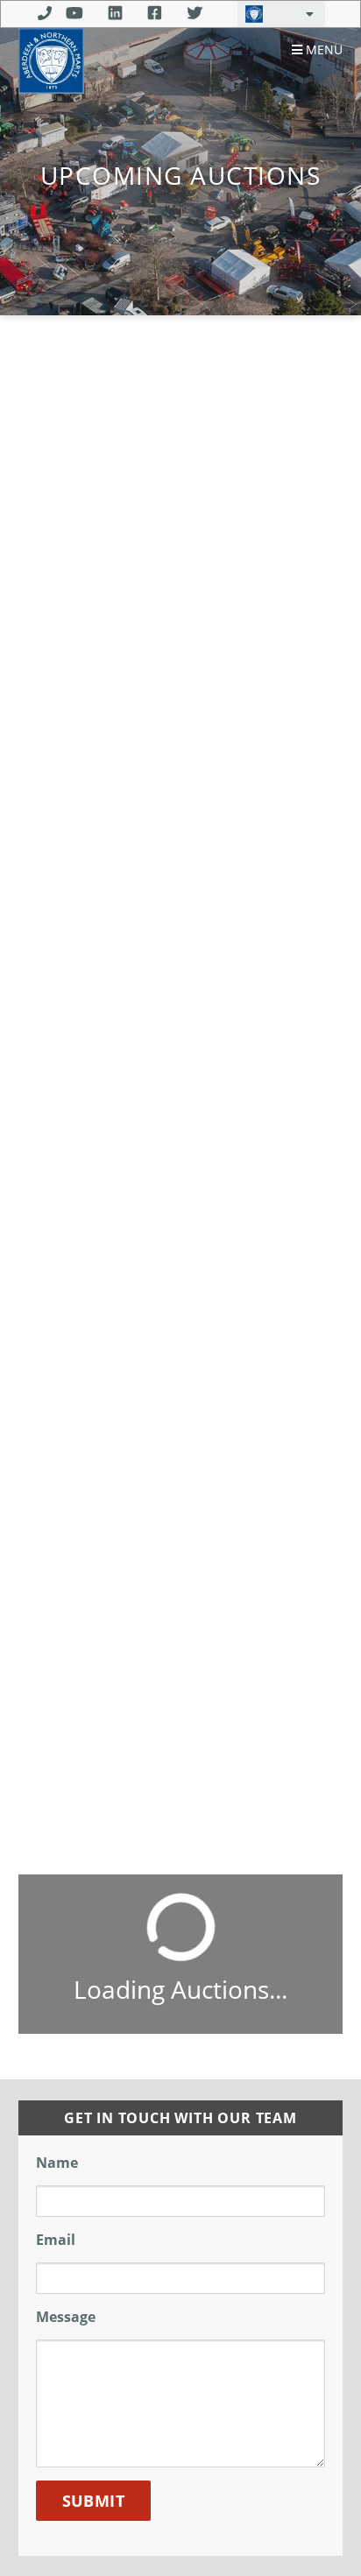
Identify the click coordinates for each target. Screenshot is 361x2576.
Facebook (155, 13)
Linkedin (115, 13)
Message (66, 2317)
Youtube (74, 13)
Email (56, 2240)
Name (57, 2163)
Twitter (195, 13)
